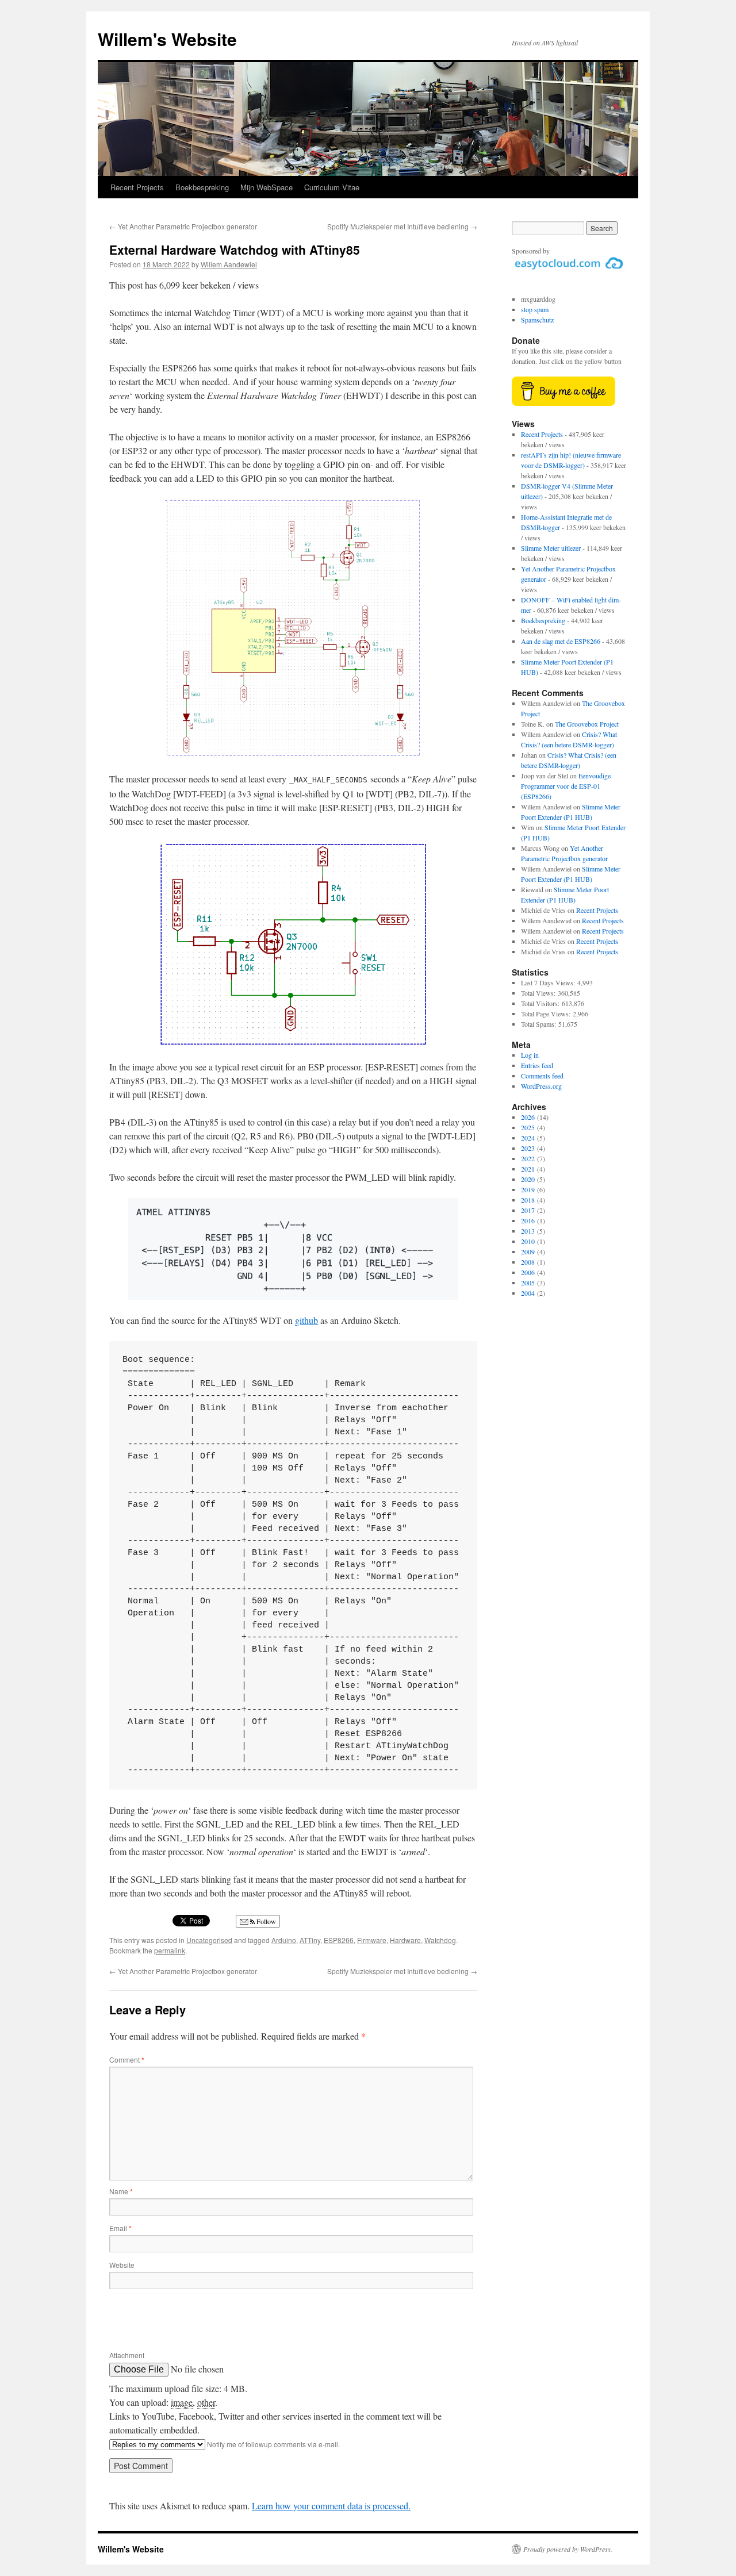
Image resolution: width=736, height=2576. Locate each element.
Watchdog (440, 1940)
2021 (528, 1169)
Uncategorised (209, 1940)
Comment (127, 2059)
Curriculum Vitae (332, 187)
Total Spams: (540, 1024)
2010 (528, 1241)
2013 (528, 1231)
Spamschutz (537, 320)
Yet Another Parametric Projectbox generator (183, 226)
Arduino (284, 1940)
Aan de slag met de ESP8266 (561, 641)
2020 (528, 1179)
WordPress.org (541, 1086)
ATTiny (310, 1940)
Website (122, 2265)
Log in (530, 1055)
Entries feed (537, 1065)
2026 (528, 1117)
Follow (265, 1921)
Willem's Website (167, 39)
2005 (528, 1283)
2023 (528, 1148)
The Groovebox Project (587, 724)
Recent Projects (137, 187)
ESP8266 (339, 1940)
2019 (528, 1189)
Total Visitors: (541, 1003)
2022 (528, 1158)
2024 (528, 1138)
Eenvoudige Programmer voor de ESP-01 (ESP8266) (566, 786)
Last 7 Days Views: (549, 982)
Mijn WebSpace (267, 187)
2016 (528, 1220)
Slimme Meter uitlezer (551, 548)
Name (121, 2191)
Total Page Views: (547, 1013)
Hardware (405, 1940)
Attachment (127, 2355)
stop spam (535, 309)
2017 (528, 1210)
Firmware (372, 1940)
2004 (528, 1293)
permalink (170, 1950)
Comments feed (542, 1076)
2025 (528, 1127)
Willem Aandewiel (229, 264)
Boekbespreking (202, 187)
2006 (528, 1272)
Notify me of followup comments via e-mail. (273, 2444)
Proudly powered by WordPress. (568, 2549)
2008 (528, 1262)
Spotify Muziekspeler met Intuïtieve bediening (402, 226)
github (306, 1320)
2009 (528, 1251)
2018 (528, 1200)
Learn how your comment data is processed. (331, 2506)
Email (120, 2228)
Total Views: (539, 993)
